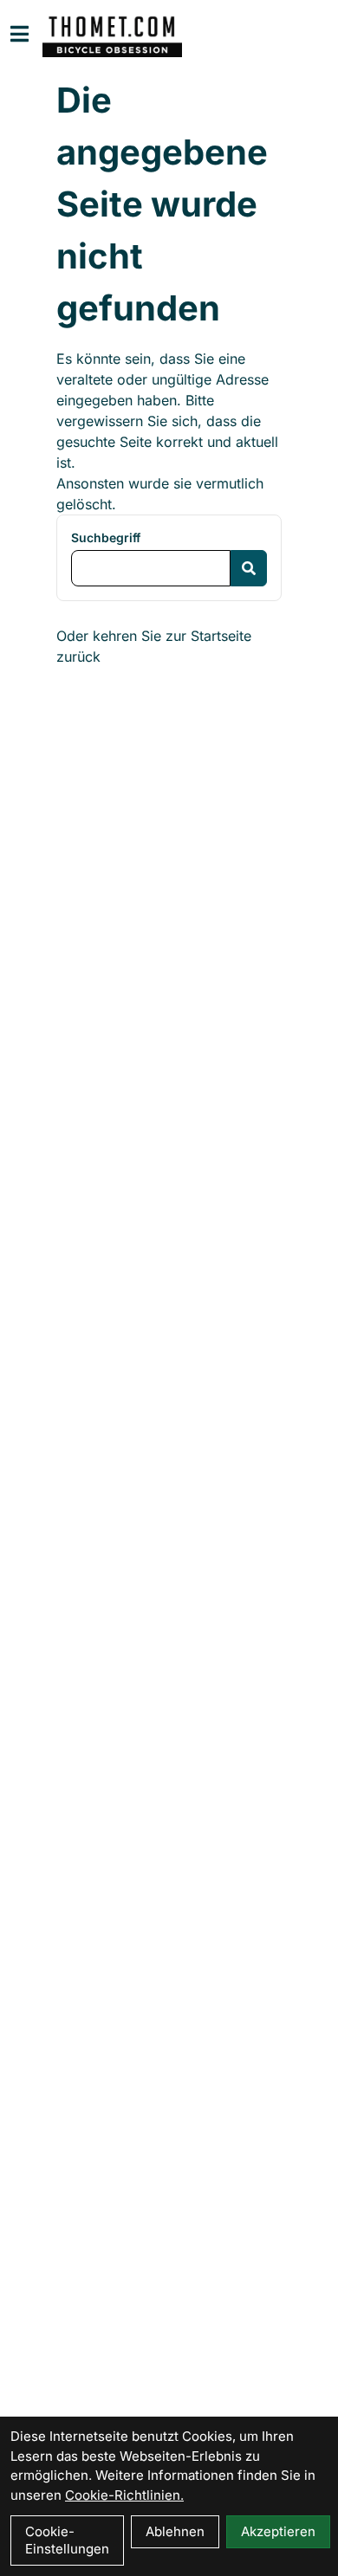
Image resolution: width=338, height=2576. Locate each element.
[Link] (19, 34)
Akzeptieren (278, 2531)
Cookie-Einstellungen (67, 2540)
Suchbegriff (106, 537)
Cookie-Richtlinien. (124, 2495)
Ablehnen (175, 2531)
